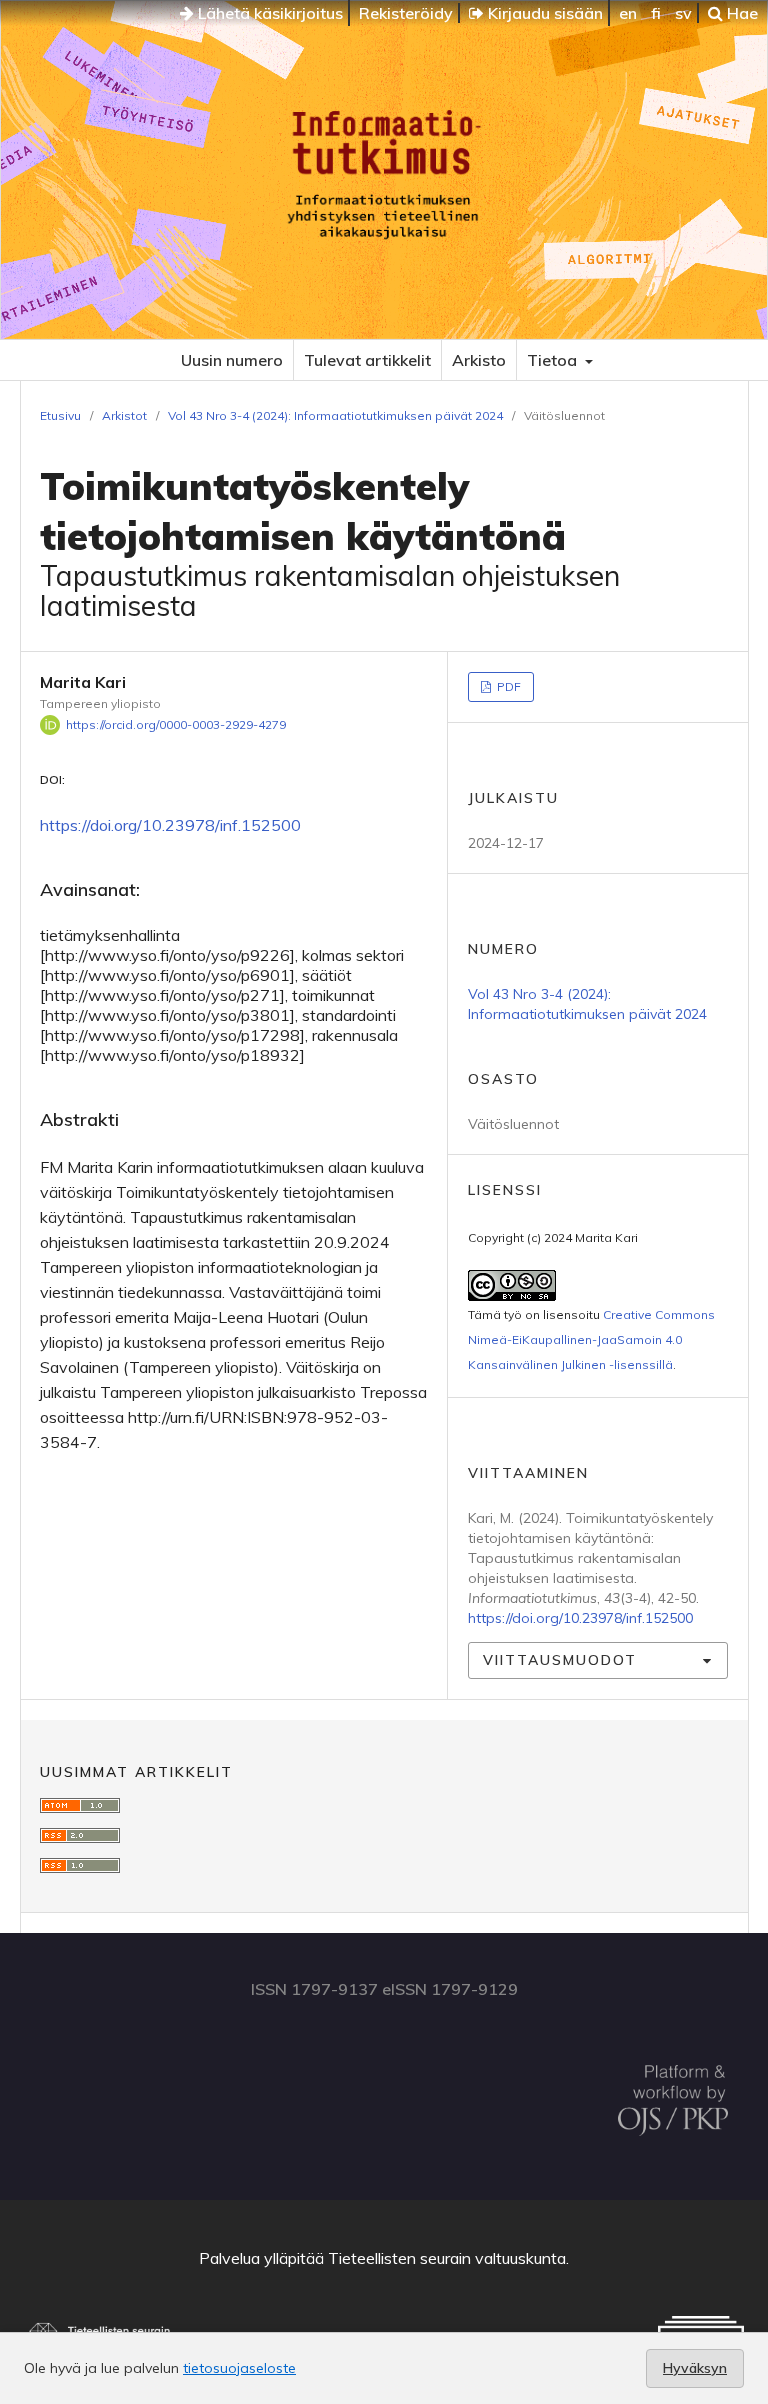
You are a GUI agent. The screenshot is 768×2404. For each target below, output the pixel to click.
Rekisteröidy (406, 13)
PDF (507, 686)
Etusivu (60, 415)
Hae (740, 13)
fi (656, 13)
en (628, 13)
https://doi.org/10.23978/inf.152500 (170, 825)
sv (683, 13)
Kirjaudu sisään (543, 13)
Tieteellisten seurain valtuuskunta (447, 2258)
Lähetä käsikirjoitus (268, 13)
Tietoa (554, 360)
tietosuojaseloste (239, 2368)
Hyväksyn (695, 2368)
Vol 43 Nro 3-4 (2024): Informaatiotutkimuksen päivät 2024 (335, 415)
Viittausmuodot (560, 1660)
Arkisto (479, 360)
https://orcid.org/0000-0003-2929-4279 (176, 724)
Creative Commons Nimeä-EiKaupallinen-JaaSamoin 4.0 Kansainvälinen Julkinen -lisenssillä (591, 1339)
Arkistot (124, 415)
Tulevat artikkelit (367, 360)
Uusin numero (232, 360)
